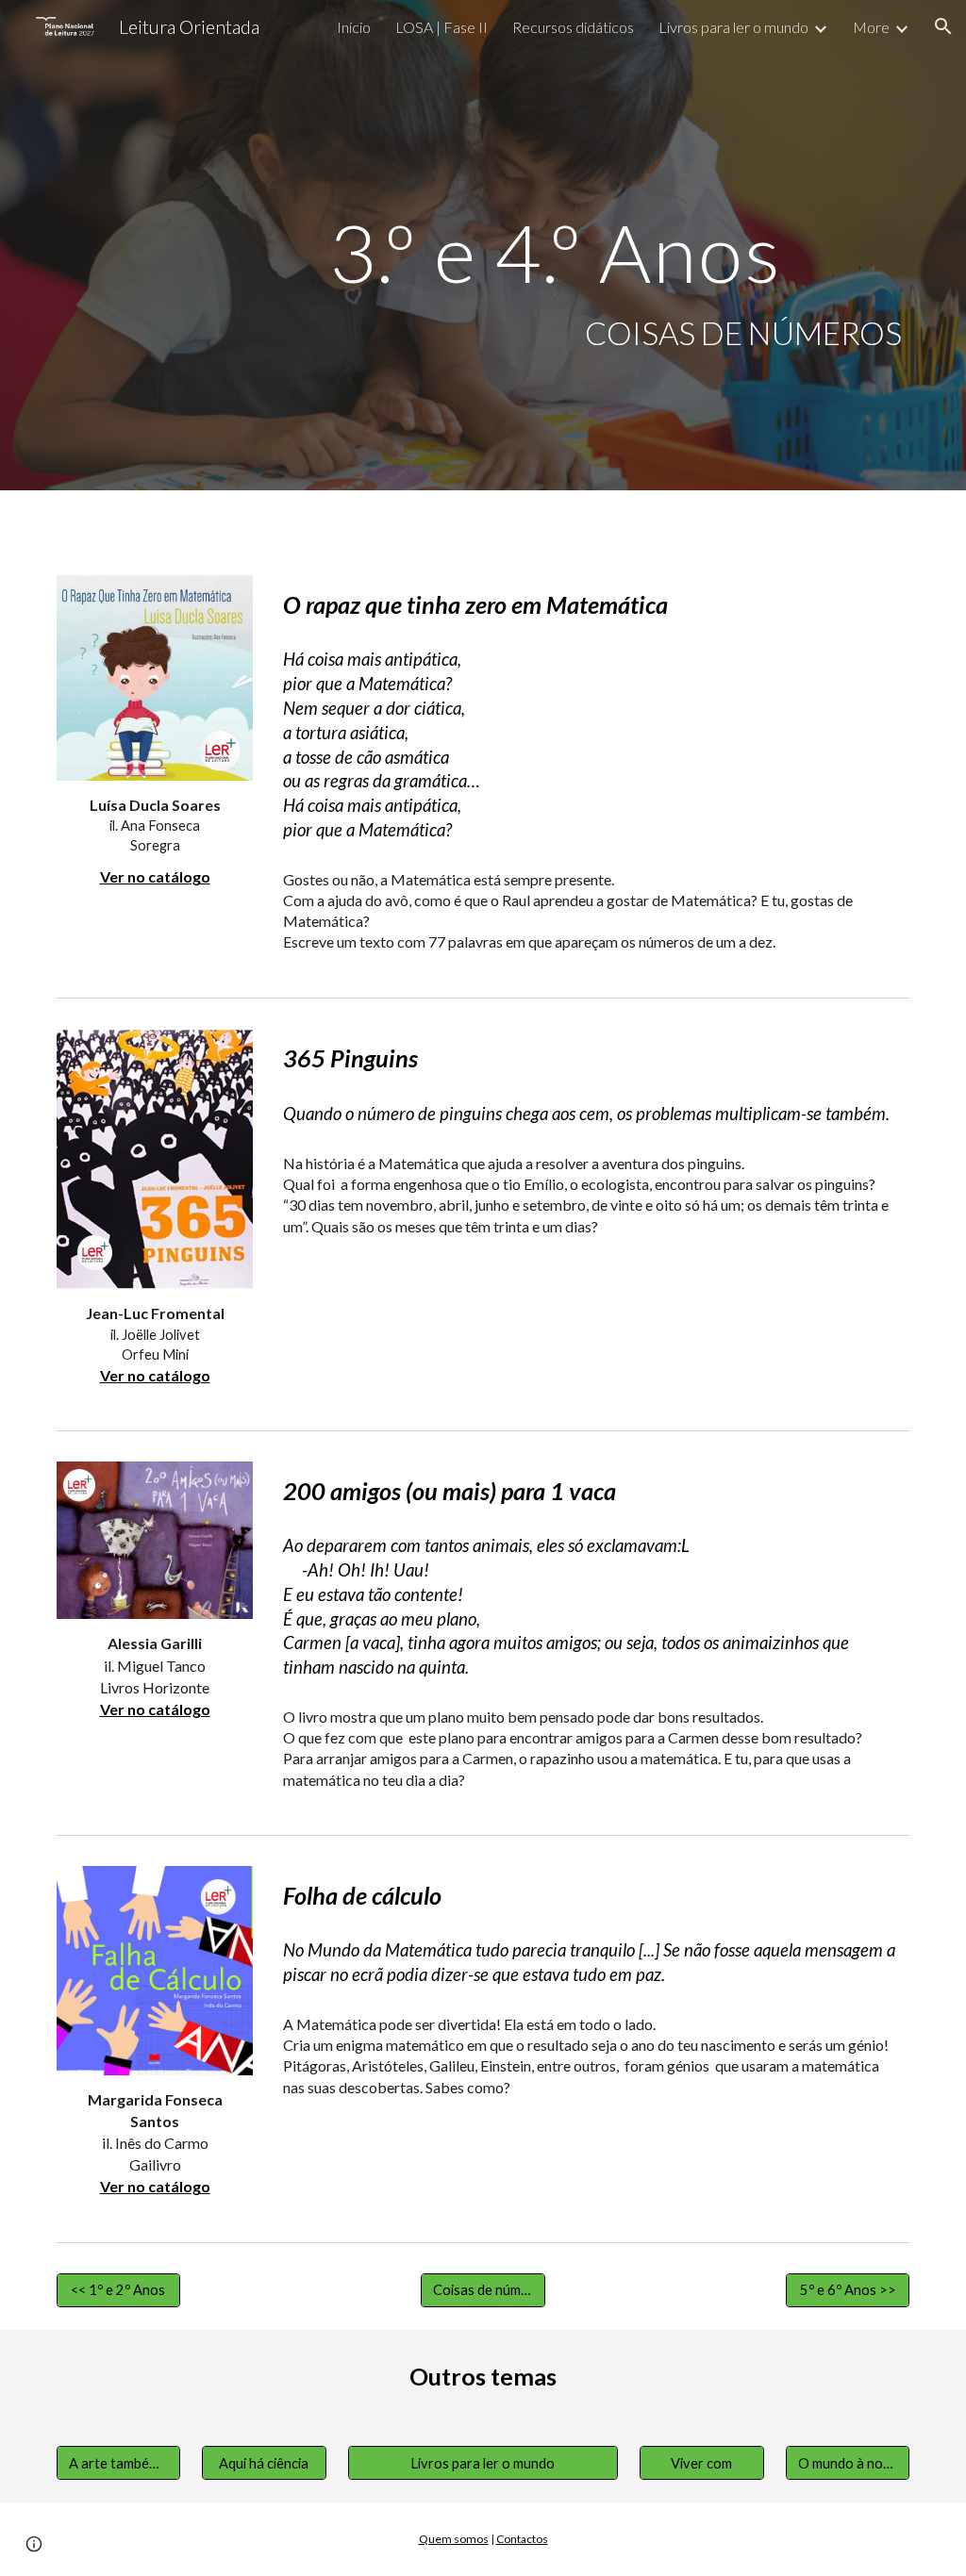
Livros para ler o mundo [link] (733, 27)
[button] (943, 26)
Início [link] (354, 27)
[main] (556, 246)
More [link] (871, 27)
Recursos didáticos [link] (573, 27)
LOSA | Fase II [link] (441, 27)
